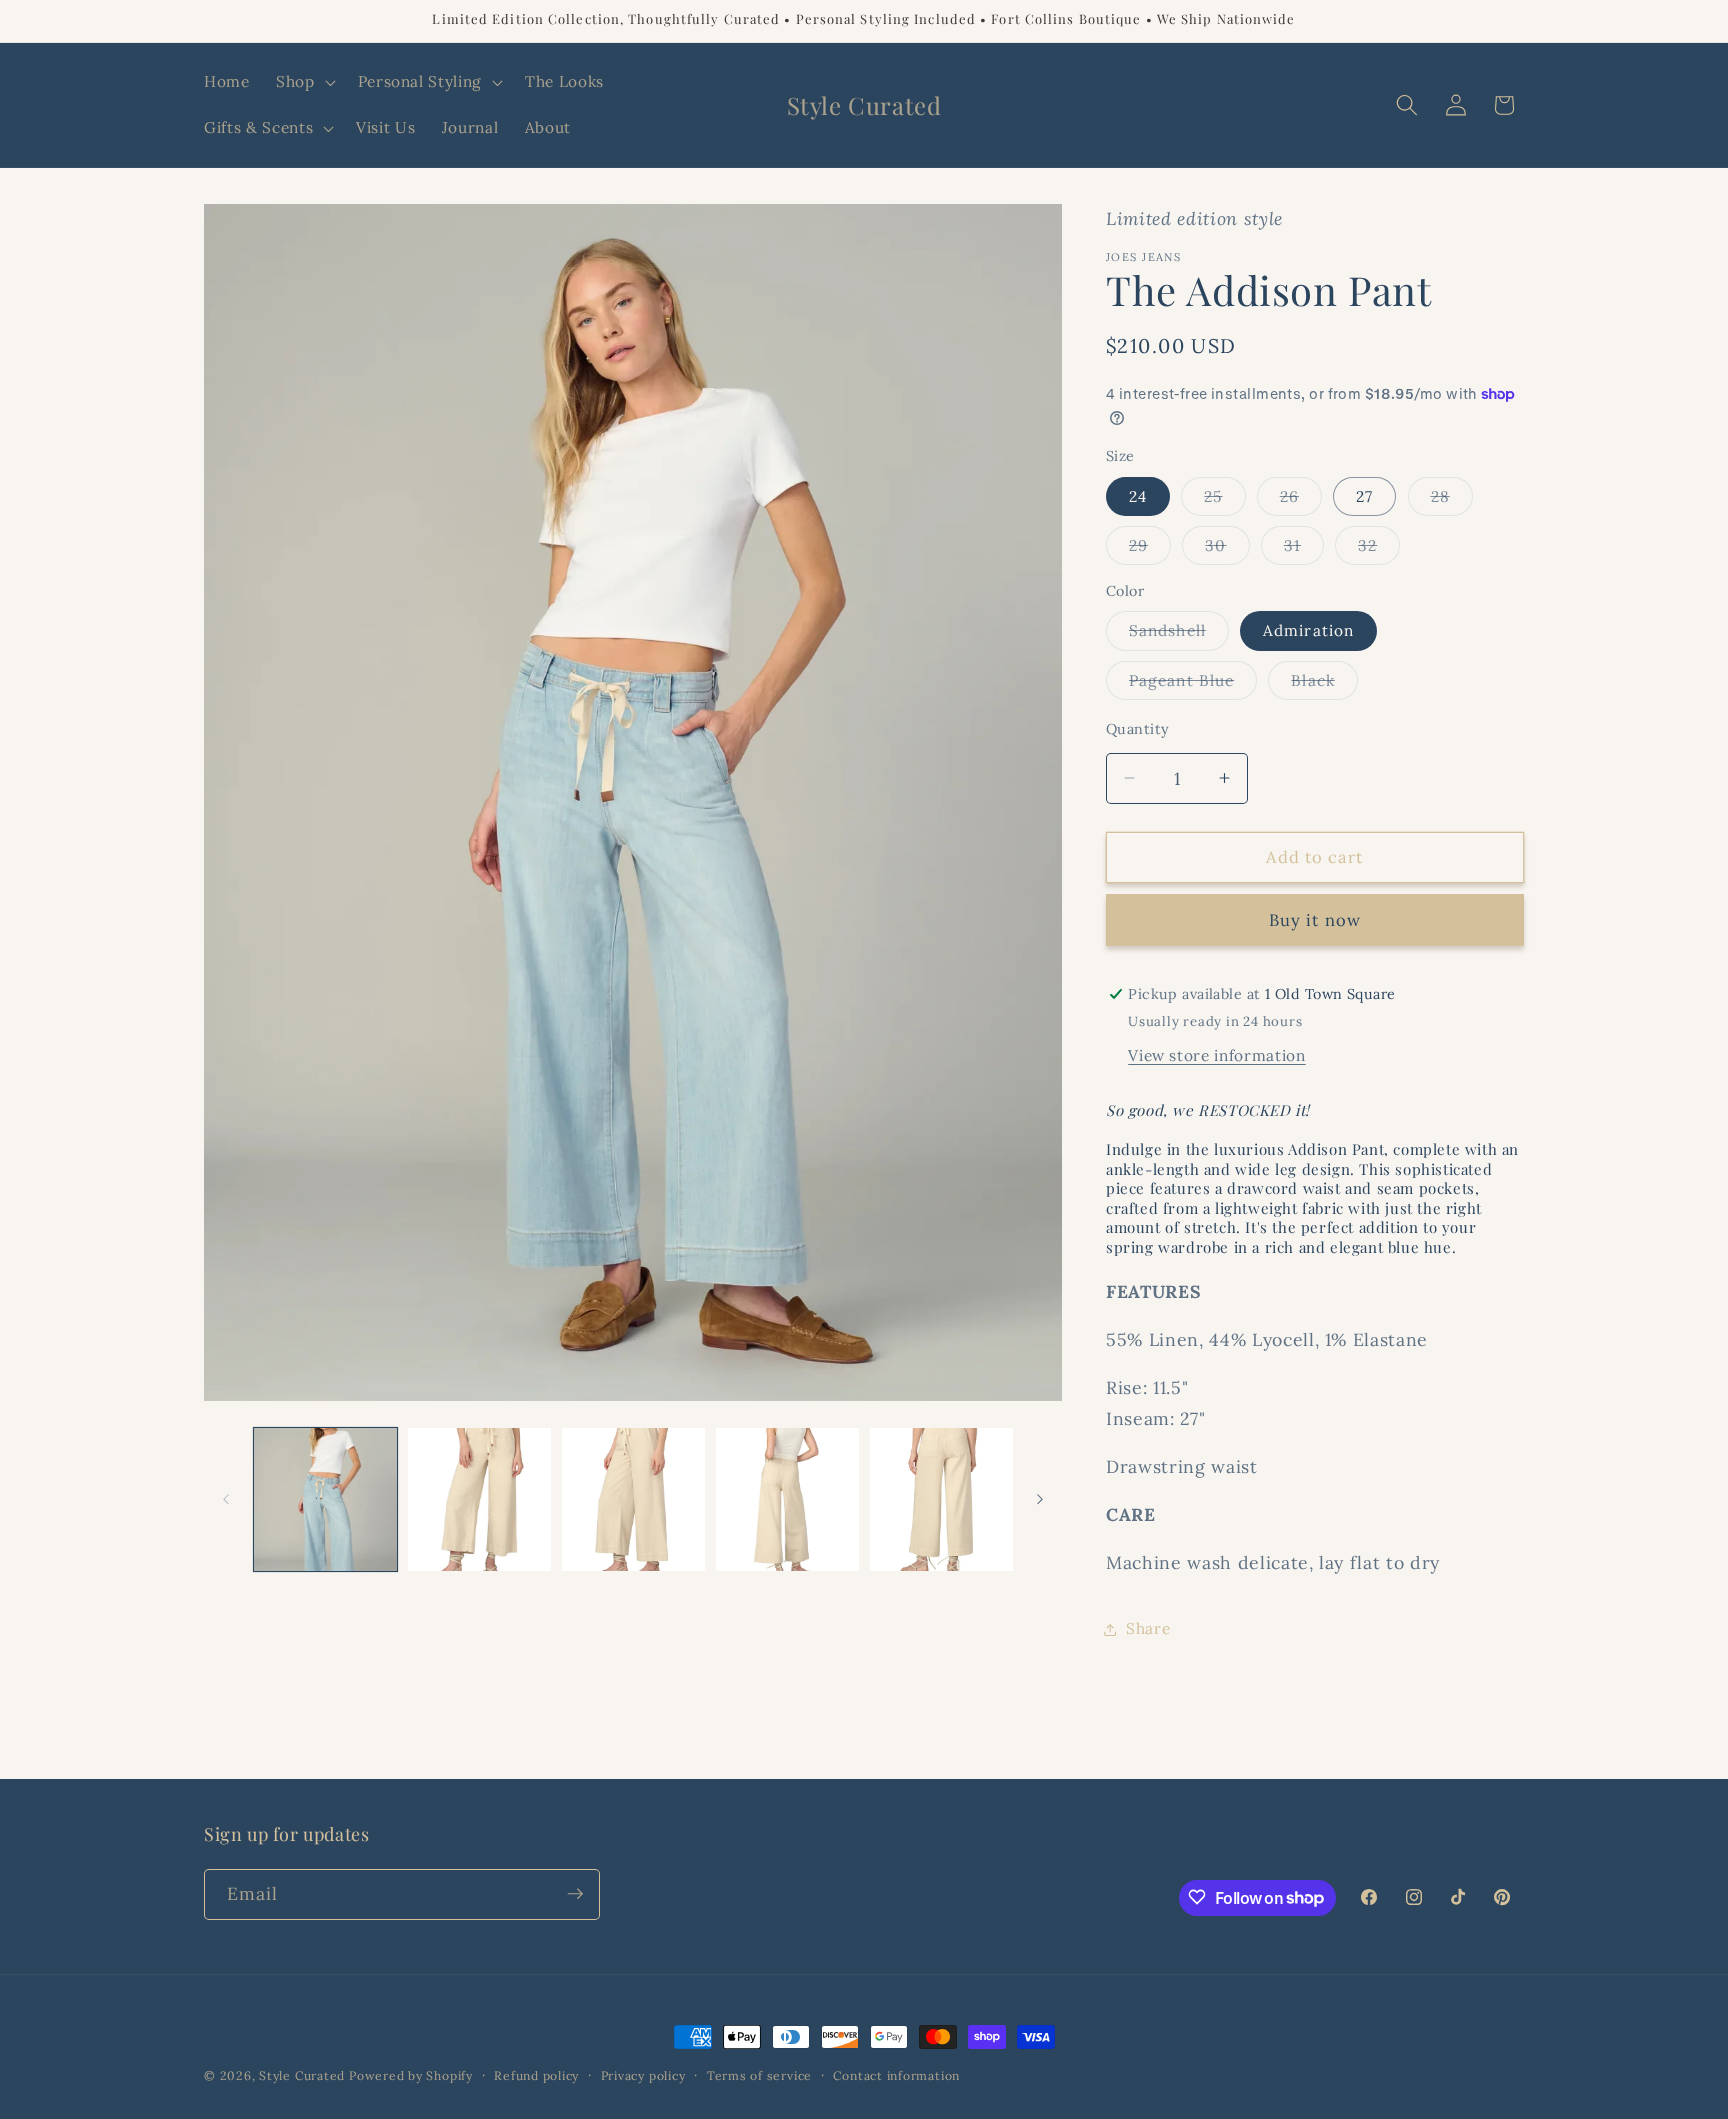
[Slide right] (1040, 1500)
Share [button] (1148, 1628)
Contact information (896, 2075)
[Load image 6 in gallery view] (941, 1499)
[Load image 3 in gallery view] (479, 1499)
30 (1227, 550)
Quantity (1138, 729)
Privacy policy (643, 2075)
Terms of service (759, 2075)
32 (1379, 550)
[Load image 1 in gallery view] (325, 1499)
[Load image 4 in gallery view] (633, 1499)
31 (1304, 550)
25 (1224, 501)
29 (1150, 550)
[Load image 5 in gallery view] (787, 1499)
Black (1324, 685)
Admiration (1308, 630)
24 (1138, 496)
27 (1364, 496)
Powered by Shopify (411, 2075)
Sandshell (1179, 635)
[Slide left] (226, 1500)
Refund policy (536, 2075)
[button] (304, 82)
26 (1301, 501)
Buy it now (1315, 920)
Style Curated (302, 2075)
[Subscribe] (575, 1894)
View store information (1217, 1055)
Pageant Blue (1193, 685)
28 (1452, 501)
